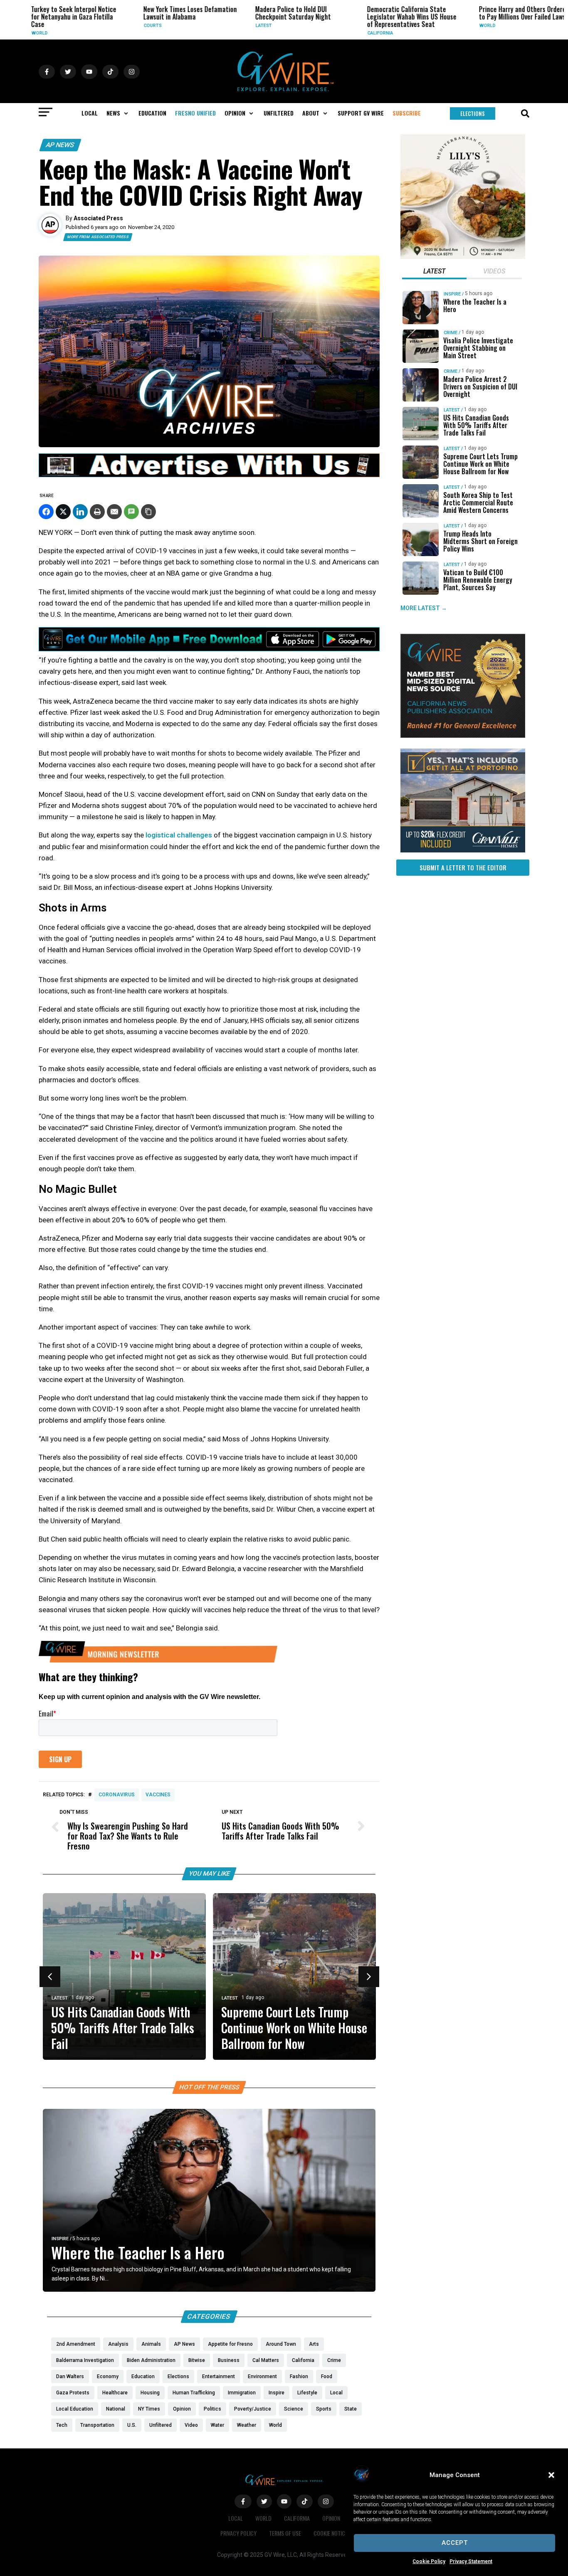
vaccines (158, 1795)
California (346, 33)
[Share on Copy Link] (148, 512)
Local (236, 2518)
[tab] (434, 272)
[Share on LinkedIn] (80, 512)
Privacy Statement (471, 2561)
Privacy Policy (238, 2533)
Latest (229, 26)
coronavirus (117, 1795)
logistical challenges (179, 835)
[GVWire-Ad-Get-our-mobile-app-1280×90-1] (209, 649)
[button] (551, 2475)
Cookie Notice (331, 2533)
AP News (60, 145)
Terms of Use (285, 2533)
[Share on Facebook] (46, 512)
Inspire (60, 2239)
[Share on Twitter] (63, 512)
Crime (451, 333)
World (453, 26)
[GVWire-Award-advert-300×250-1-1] (463, 736)
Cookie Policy (429, 2561)
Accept (455, 2543)
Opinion (331, 2518)
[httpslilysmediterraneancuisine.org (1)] (463, 257)
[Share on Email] (114, 512)
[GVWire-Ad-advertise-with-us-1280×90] (209, 475)
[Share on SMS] (131, 512)
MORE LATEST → (424, 608)
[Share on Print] (97, 512)
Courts (118, 26)
